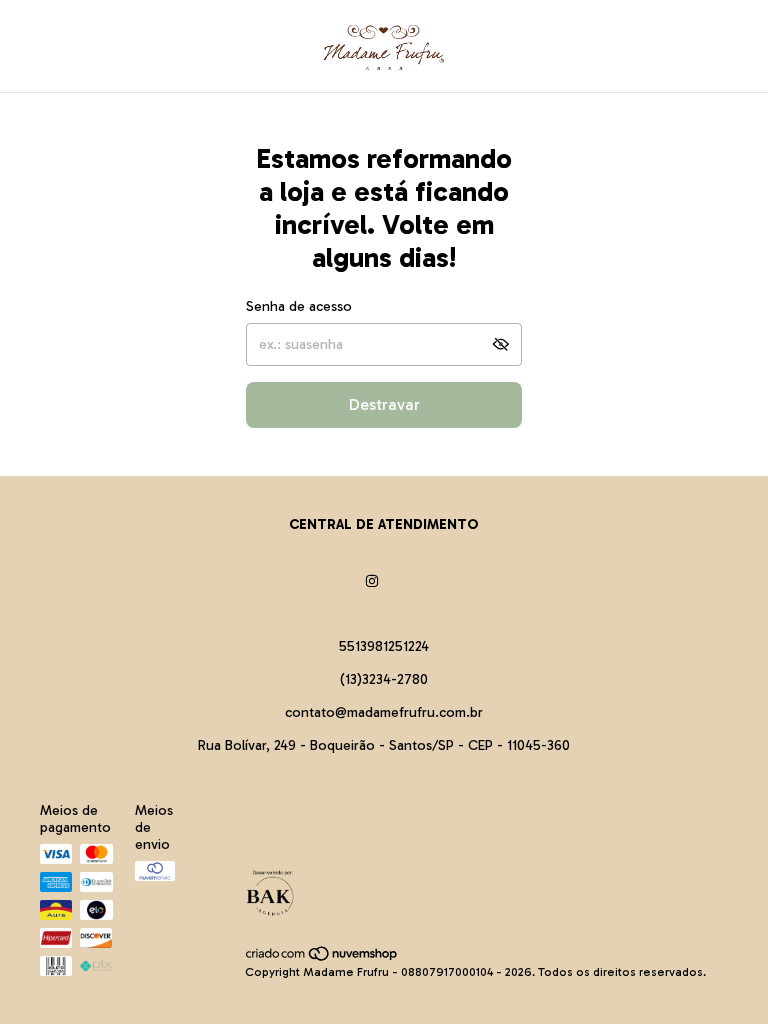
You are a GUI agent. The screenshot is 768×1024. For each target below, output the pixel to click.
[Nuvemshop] (322, 958)
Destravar (384, 404)
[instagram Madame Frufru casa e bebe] (372, 581)
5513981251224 (384, 646)
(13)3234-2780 (384, 679)
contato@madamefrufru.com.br (384, 712)
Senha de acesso (299, 306)
